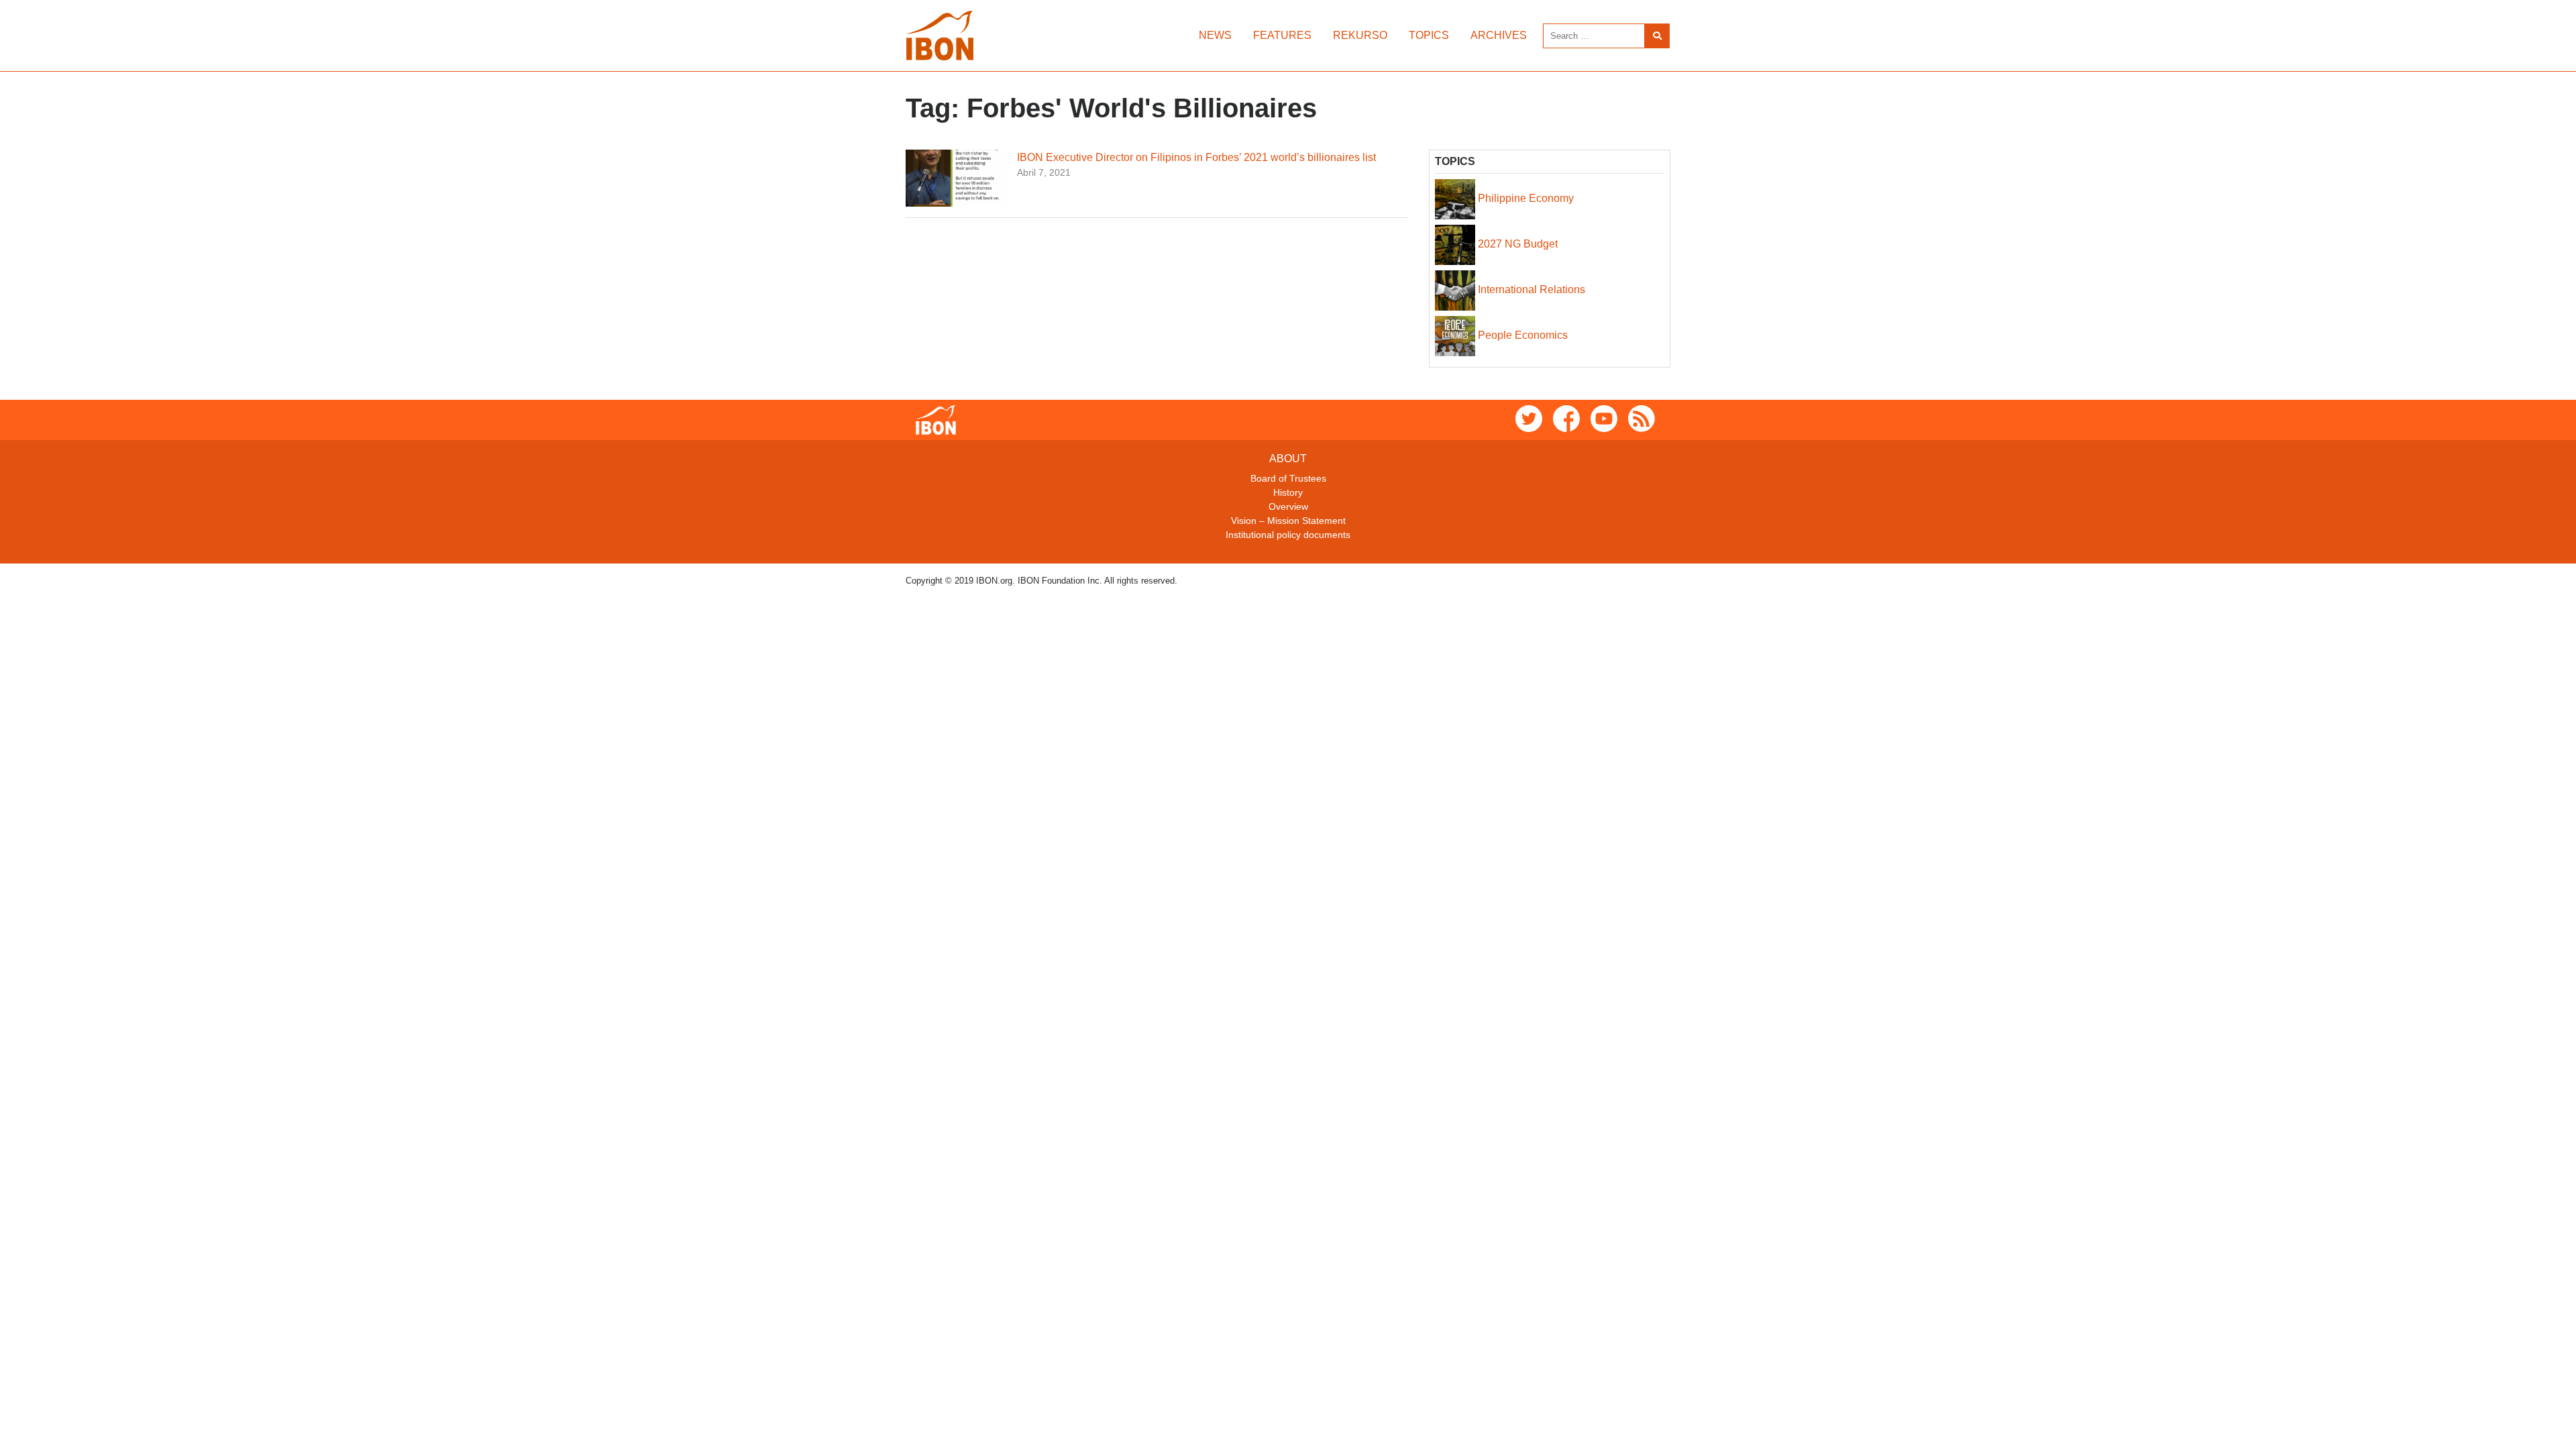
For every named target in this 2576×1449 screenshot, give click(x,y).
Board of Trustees (1288, 478)
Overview (1288, 506)
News (1215, 35)
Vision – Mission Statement (1288, 521)
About (1288, 459)
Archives (1499, 35)
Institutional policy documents (1288, 535)
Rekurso (1360, 35)
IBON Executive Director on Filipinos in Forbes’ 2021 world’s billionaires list (1196, 157)
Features (1282, 35)
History (1288, 492)
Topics (1429, 35)
